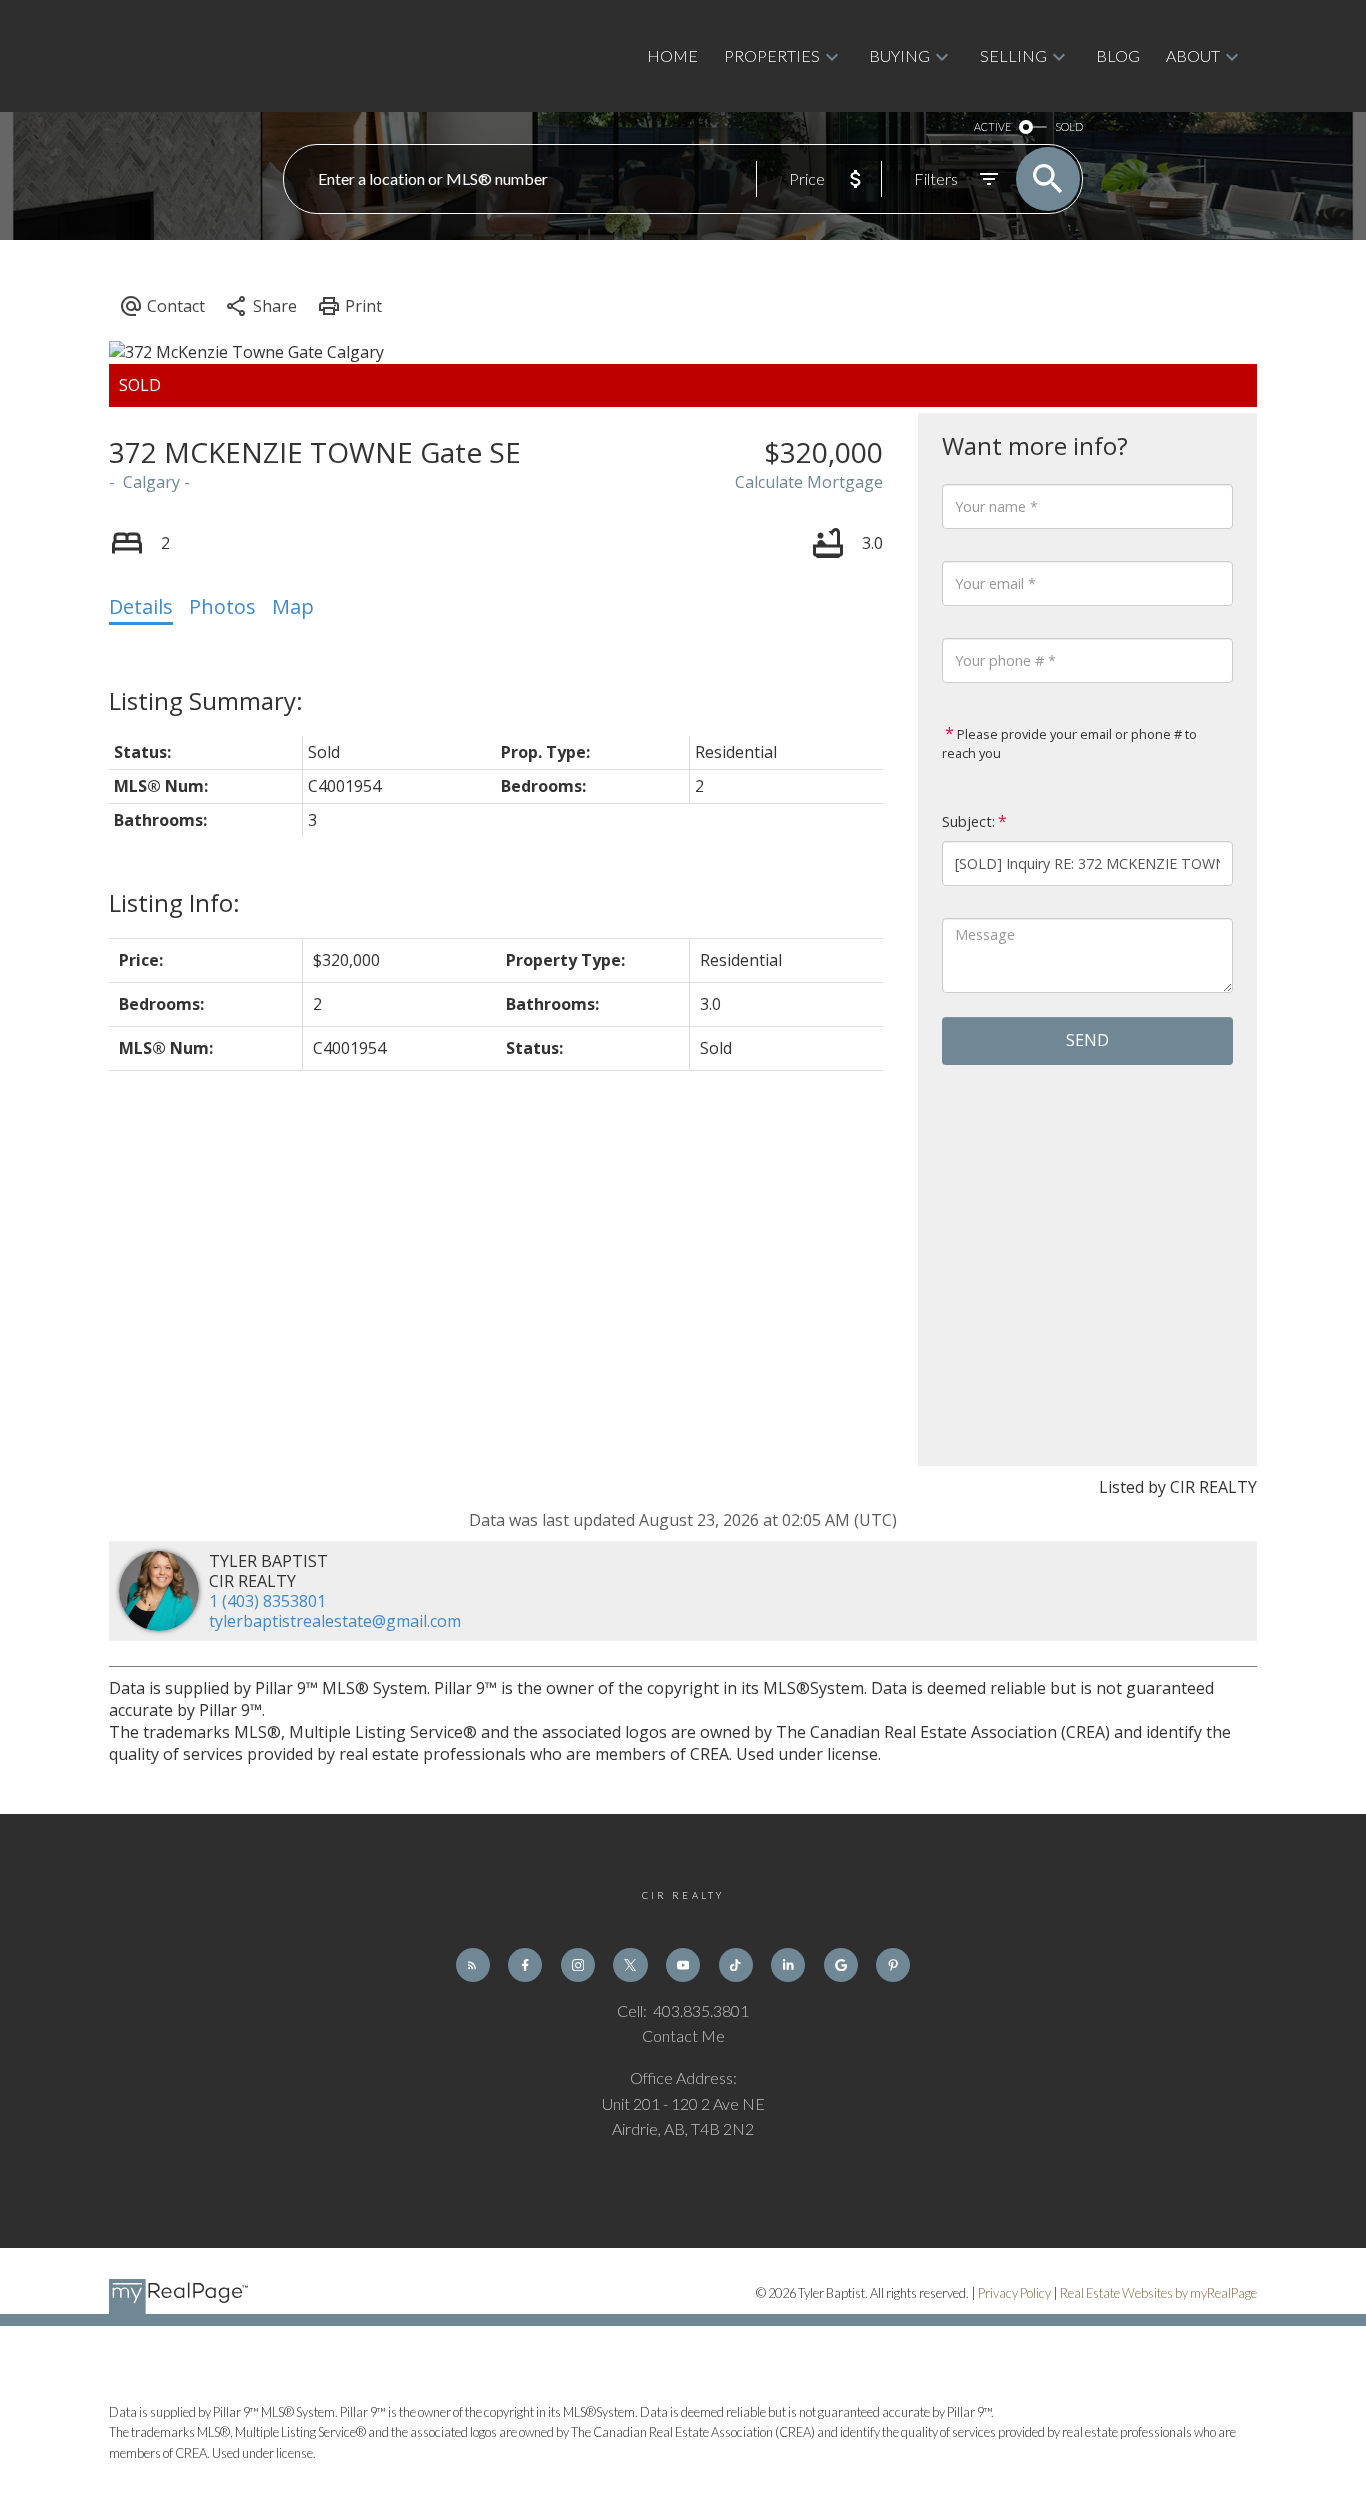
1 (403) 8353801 (267, 1601)
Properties (772, 55)
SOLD (1069, 126)
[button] (473, 1965)
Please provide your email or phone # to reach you (1069, 744)
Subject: (968, 821)
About (1193, 55)
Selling (1013, 55)
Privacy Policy (1014, 2293)
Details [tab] (141, 606)
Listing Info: (174, 902)
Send (1087, 1040)
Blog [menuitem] (1118, 55)
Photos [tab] (222, 606)
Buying (899, 55)
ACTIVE (992, 126)
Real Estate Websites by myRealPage (1158, 2293)
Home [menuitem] (672, 55)
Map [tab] (293, 606)
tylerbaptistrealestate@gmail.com (335, 1621)
